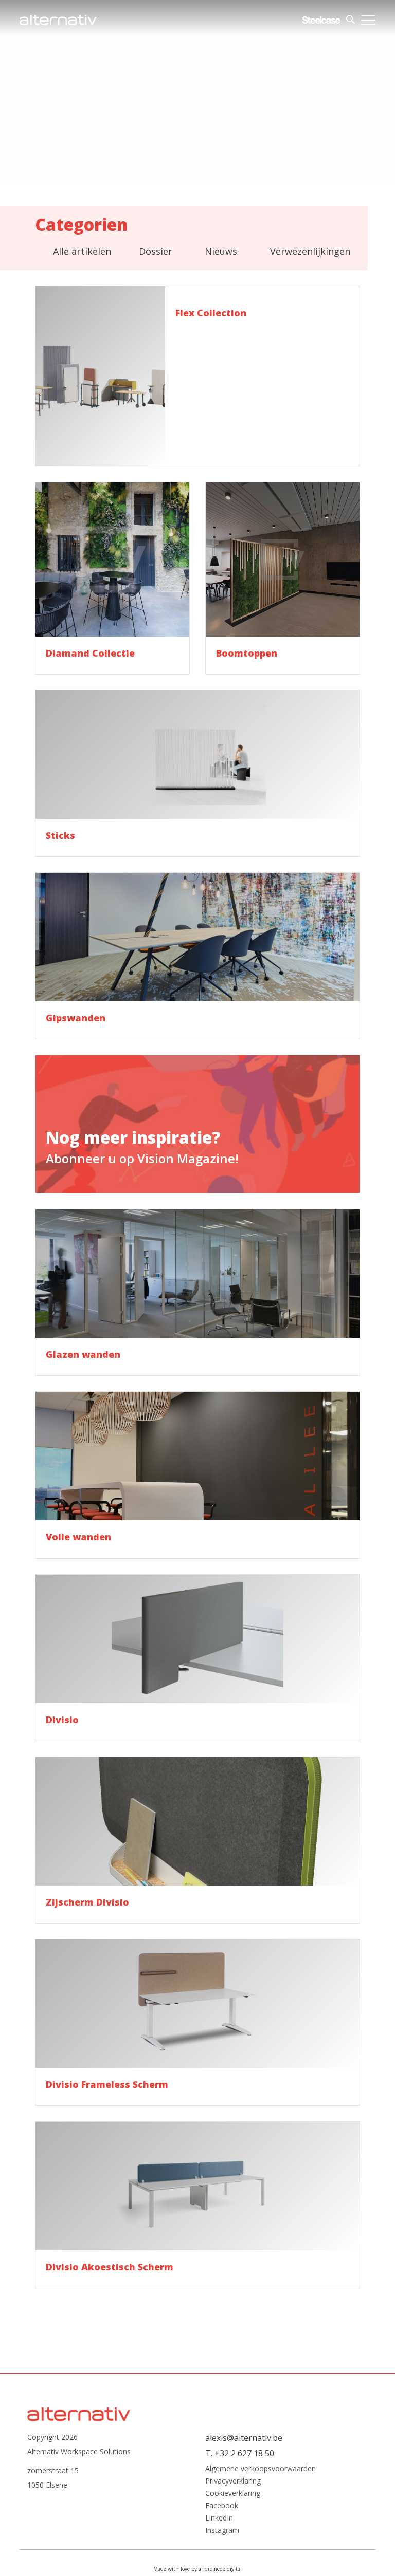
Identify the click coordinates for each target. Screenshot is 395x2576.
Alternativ (58, 20)
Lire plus (197, 376)
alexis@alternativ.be (244, 2438)
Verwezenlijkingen (310, 251)
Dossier (156, 251)
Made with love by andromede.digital (197, 2569)
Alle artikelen (82, 251)
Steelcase (321, 20)
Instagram (222, 2530)
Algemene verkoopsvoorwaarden (261, 2469)
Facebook (222, 2506)
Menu (368, 20)
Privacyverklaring (233, 2481)
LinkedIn (219, 2518)
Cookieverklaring (233, 2493)
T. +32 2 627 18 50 (240, 2453)
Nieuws (221, 251)
